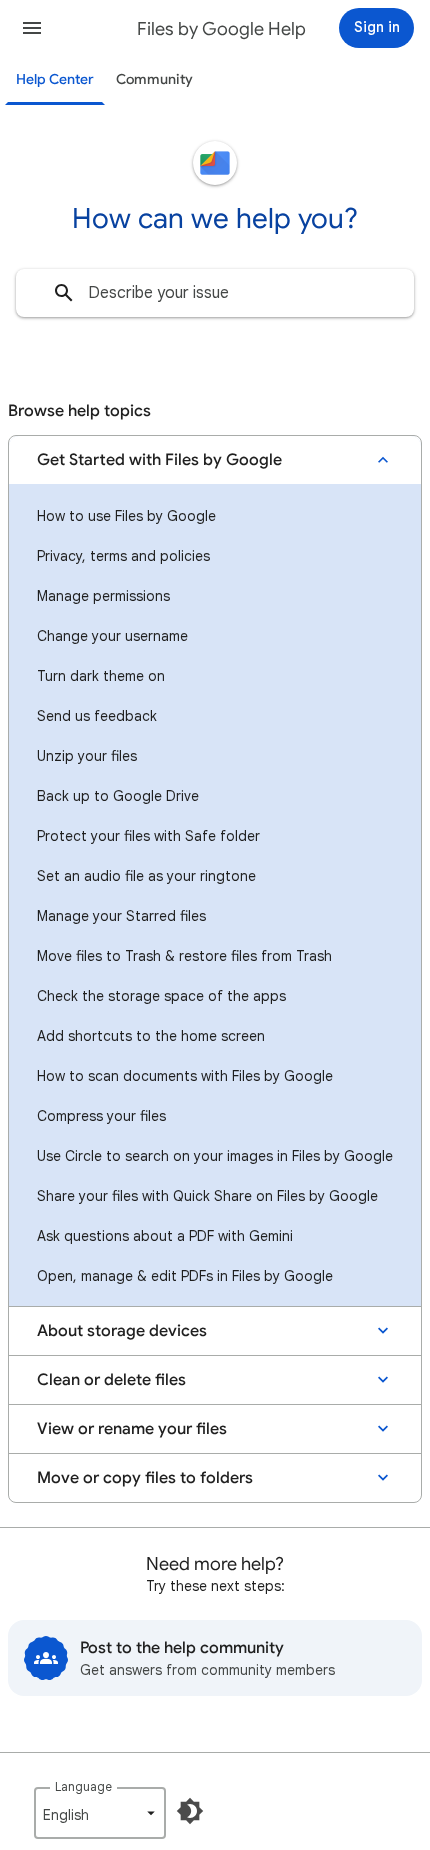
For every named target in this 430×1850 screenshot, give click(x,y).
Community (154, 79)
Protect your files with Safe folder (148, 836)
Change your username (112, 636)
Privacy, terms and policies (123, 556)
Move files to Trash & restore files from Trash (184, 956)
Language (83, 1786)
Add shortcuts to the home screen (151, 1036)
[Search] (64, 293)
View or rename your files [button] (132, 1429)
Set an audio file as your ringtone (146, 876)
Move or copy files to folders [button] (145, 1478)
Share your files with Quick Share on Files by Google (207, 1196)
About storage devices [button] (122, 1331)
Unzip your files (87, 756)
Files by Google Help (221, 29)
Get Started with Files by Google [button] (159, 460)
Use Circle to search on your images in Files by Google (215, 1156)
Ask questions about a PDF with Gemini (165, 1236)
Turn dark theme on (101, 676)
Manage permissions (103, 596)
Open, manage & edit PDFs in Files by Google (185, 1276)
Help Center (55, 79)
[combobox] (215, 293)
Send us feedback (97, 716)
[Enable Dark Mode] (190, 1811)
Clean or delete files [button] (111, 1380)
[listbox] (100, 1813)
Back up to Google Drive (118, 796)
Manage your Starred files (121, 916)
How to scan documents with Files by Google (185, 1076)
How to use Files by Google (126, 516)
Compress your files (101, 1116)
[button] (32, 28)
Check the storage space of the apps (161, 996)
